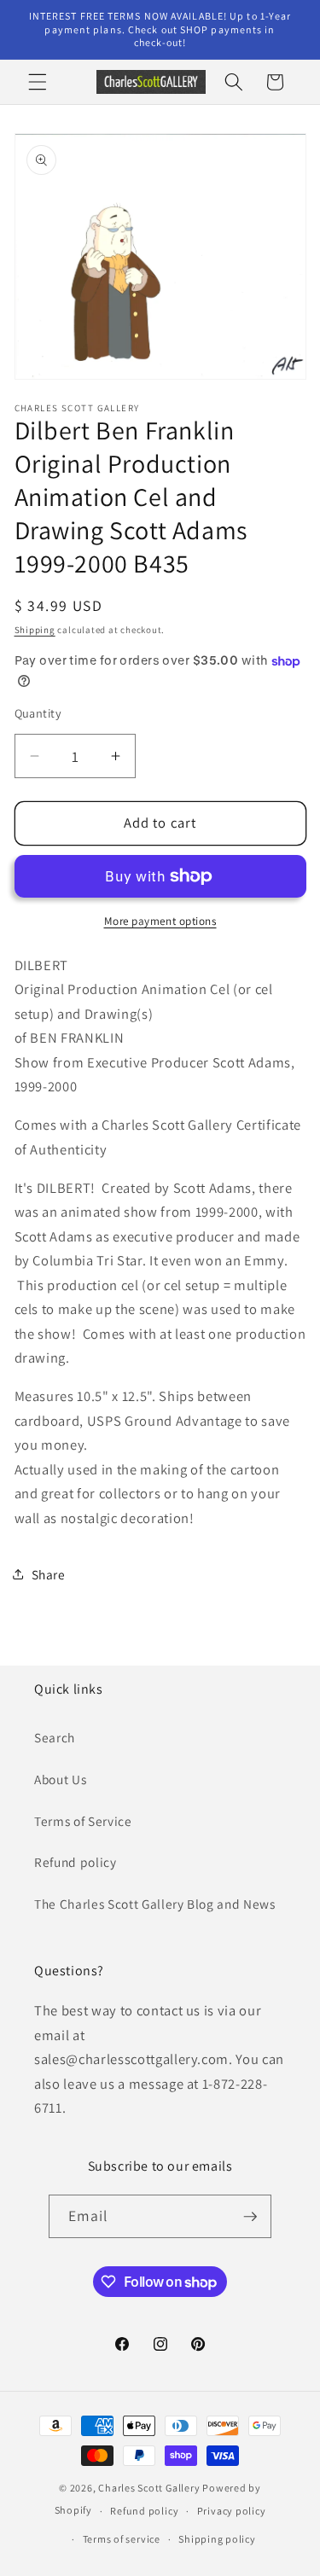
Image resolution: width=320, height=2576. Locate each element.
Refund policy (76, 1862)
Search (55, 1737)
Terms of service (122, 2539)
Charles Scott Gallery (149, 2488)
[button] (38, 82)
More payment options (160, 921)
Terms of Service (83, 1821)
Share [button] (49, 1574)
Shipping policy (217, 2539)
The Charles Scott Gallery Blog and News (155, 1904)
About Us (60, 1779)
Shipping (35, 630)
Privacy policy (232, 2511)
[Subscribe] (250, 2217)
